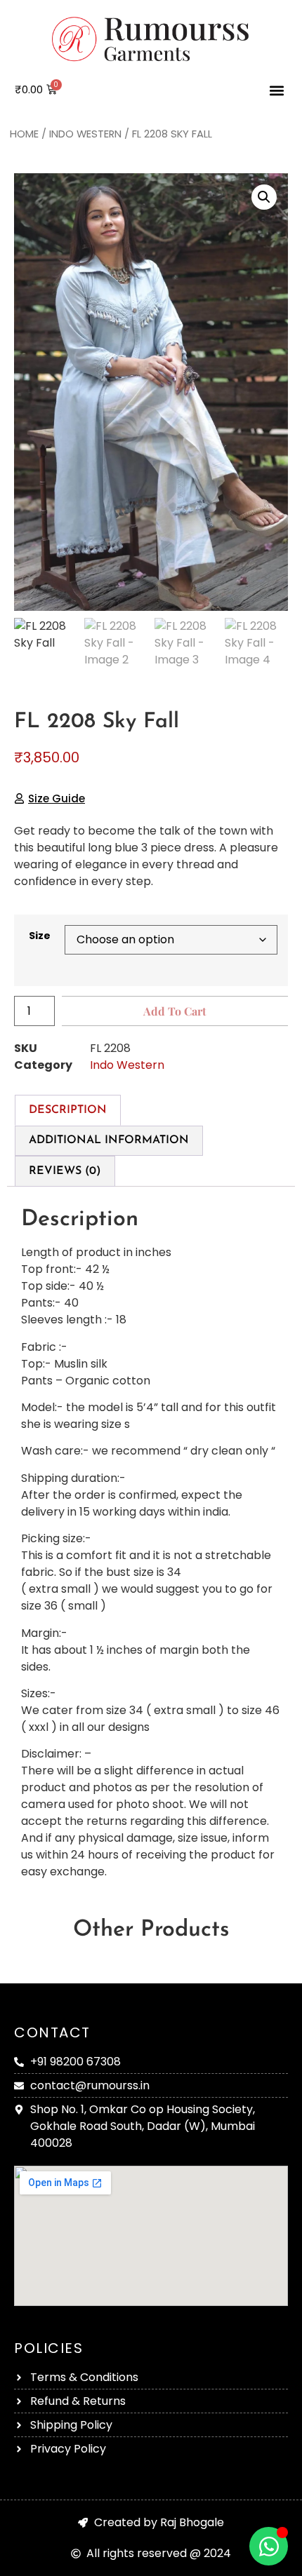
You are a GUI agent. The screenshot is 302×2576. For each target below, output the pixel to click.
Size (40, 936)
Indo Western (85, 134)
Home (24, 134)
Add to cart (175, 1011)
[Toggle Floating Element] (269, 2546)
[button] (276, 90)
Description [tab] (68, 1110)
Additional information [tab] (109, 1140)
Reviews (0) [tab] (65, 1171)
